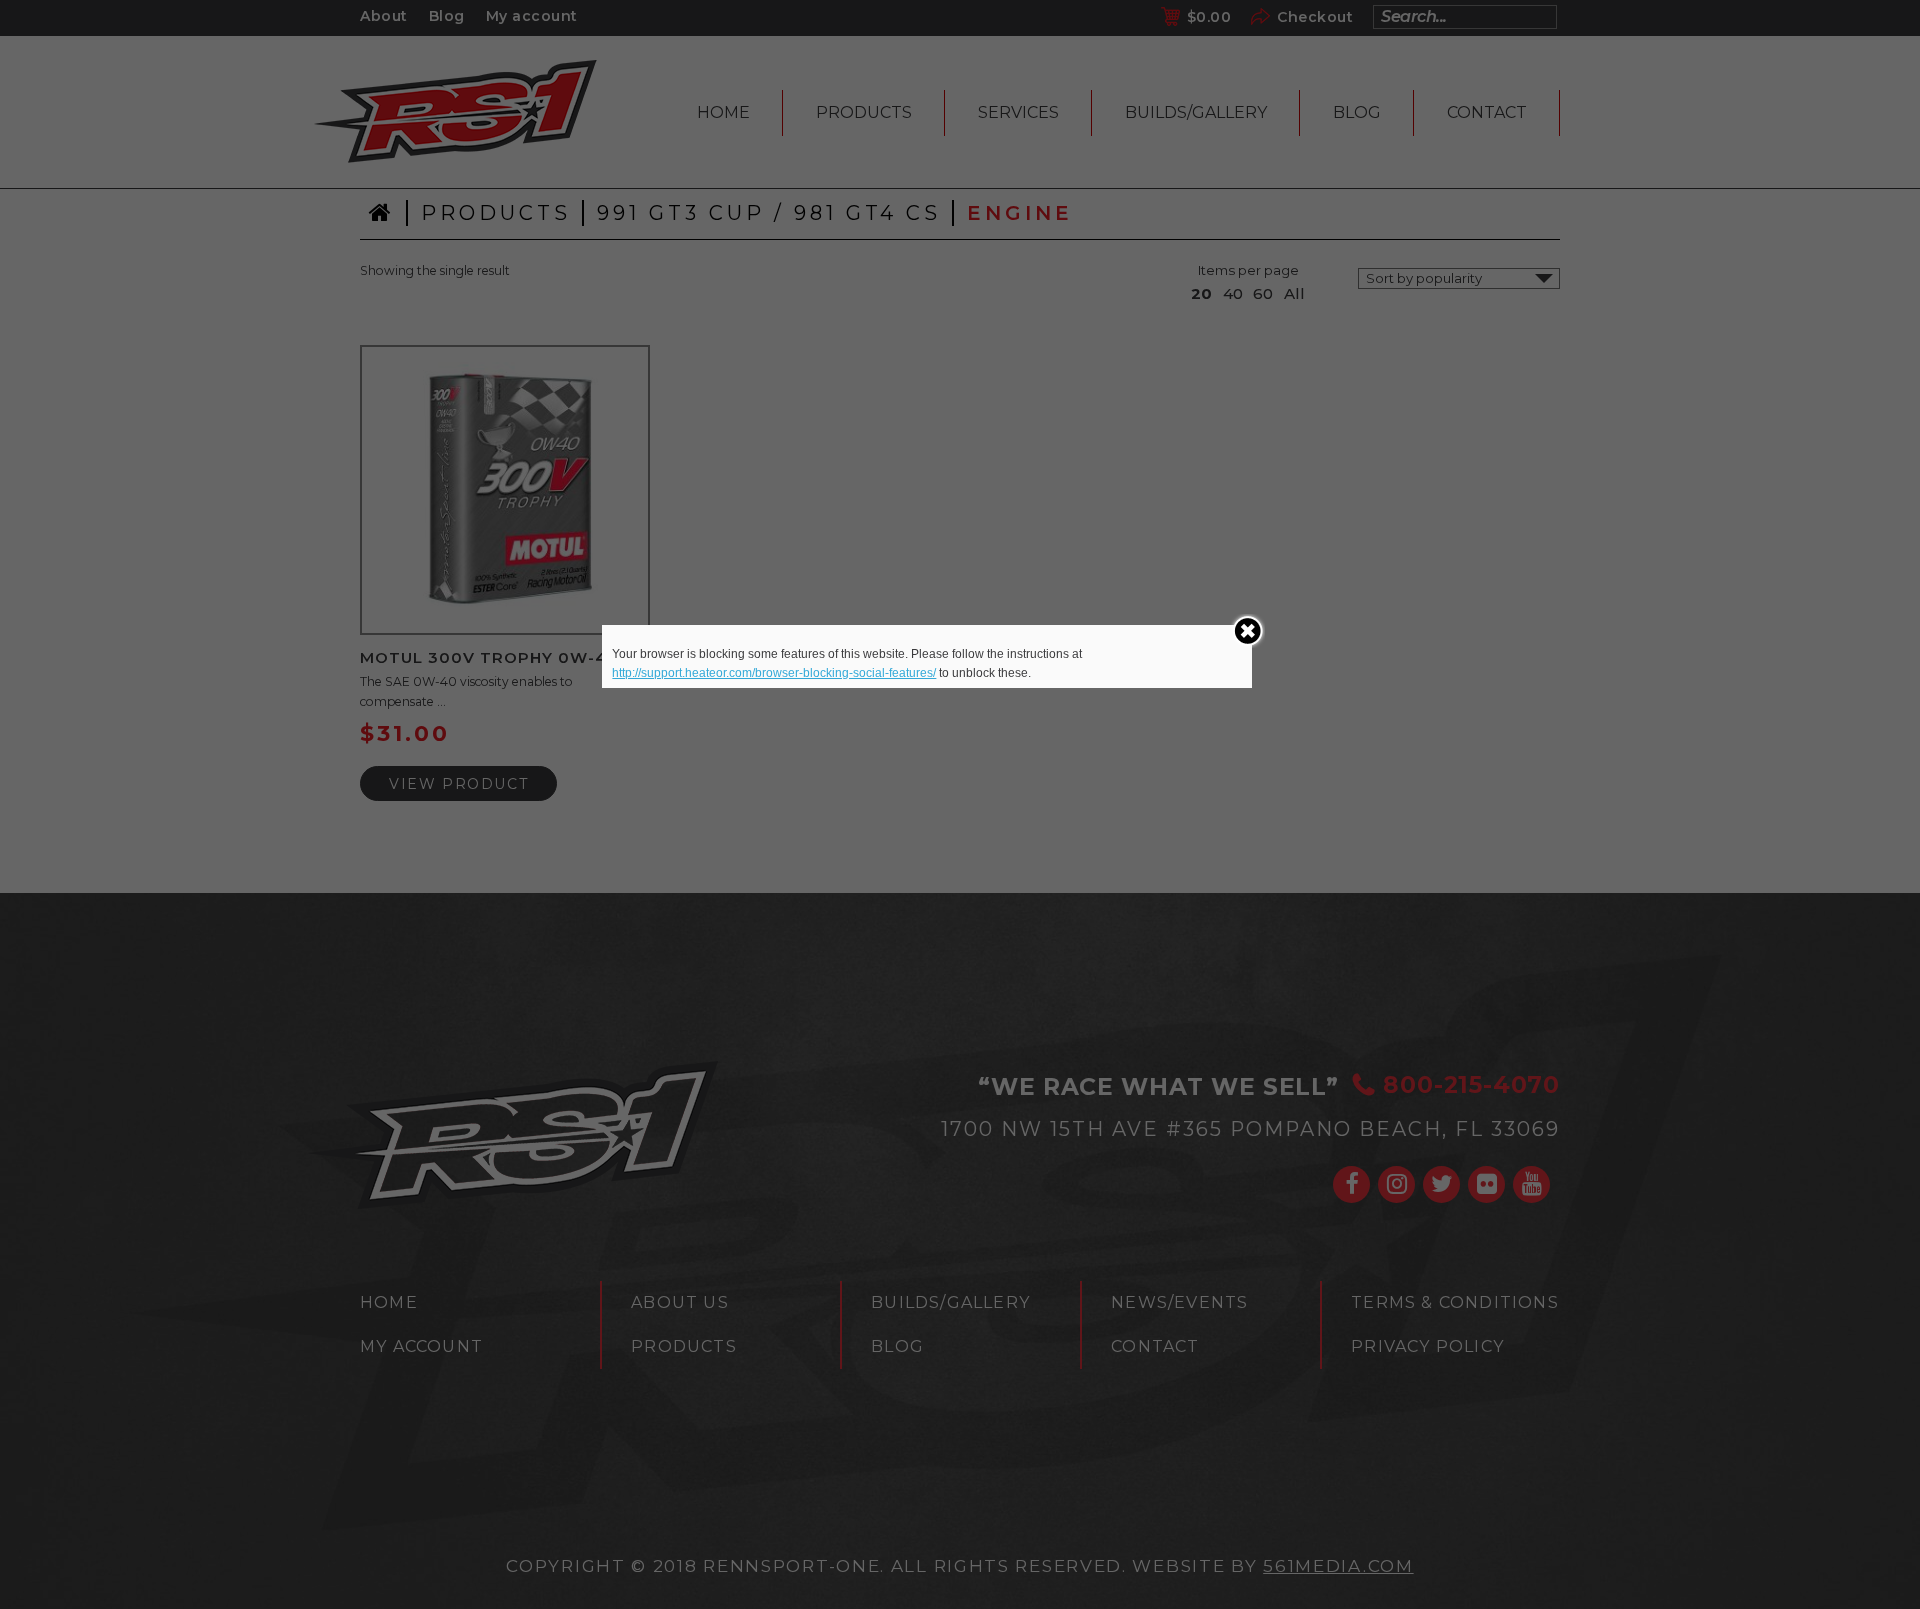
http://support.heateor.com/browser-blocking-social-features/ (774, 673)
